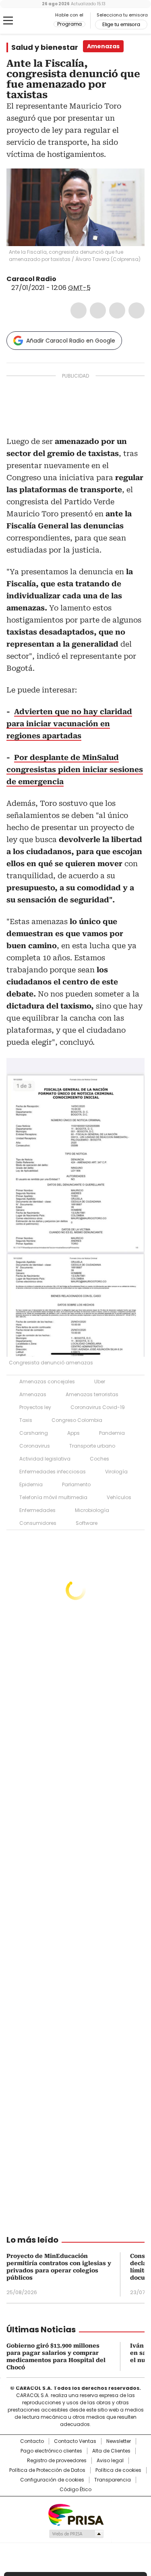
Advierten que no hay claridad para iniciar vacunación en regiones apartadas (69, 724)
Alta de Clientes (111, 2451)
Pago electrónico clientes (51, 2451)
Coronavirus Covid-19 (98, 1407)
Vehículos (119, 1497)
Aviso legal (110, 2461)
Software (87, 1523)
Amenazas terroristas (92, 1394)
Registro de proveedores (57, 2461)
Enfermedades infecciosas (53, 1472)
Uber (100, 1381)
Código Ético (75, 2490)
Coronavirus (35, 1446)
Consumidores (38, 1523)
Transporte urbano (92, 1446)
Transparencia (113, 2480)
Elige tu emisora (121, 25)
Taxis (26, 1420)
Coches (99, 1459)
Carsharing (34, 1433)
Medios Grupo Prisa (76, 2534)
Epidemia (31, 1484)
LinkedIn (117, 310)
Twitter (98, 310)
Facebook (79, 310)
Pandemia (112, 1433)
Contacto (32, 2441)
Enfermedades (37, 1510)
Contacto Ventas (75, 2441)
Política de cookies (118, 2470)
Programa (69, 24)
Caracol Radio (40, 21)
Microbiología (92, 1510)
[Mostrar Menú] (8, 21)
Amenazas (33, 1394)
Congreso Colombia (77, 1420)
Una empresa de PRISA (76, 2514)
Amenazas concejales (47, 1381)
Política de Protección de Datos (47, 2470)
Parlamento (76, 1484)
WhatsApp (137, 310)
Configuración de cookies (52, 2480)
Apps (73, 1433)
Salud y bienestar (45, 47)
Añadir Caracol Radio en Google (71, 341)
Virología (116, 1472)
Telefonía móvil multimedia (53, 1497)
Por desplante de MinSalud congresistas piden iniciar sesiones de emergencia (75, 769)
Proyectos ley (35, 1407)
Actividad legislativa (45, 1459)
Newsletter (119, 2441)
